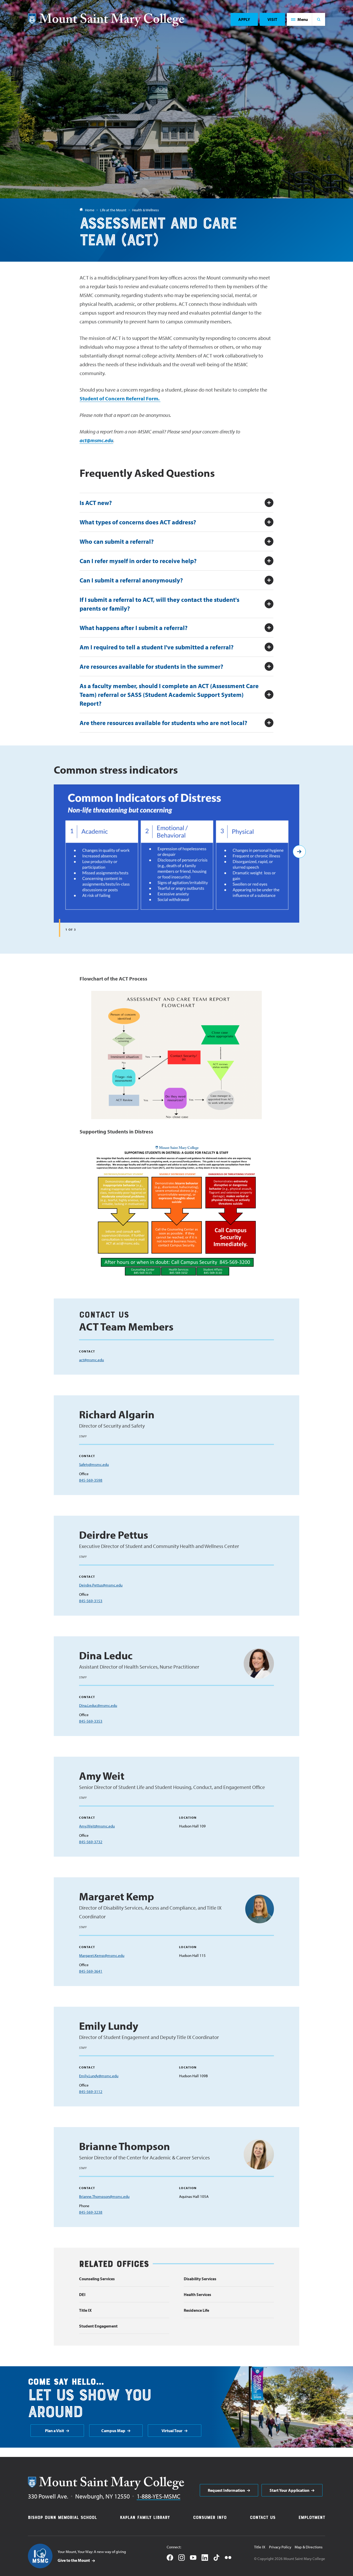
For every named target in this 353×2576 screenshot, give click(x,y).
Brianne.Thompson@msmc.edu (104, 2196)
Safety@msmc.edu (94, 1464)
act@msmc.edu (96, 440)
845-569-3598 (91, 1480)
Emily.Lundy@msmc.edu (99, 2076)
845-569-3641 (91, 1971)
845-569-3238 (91, 2212)
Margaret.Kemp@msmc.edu (102, 1955)
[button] (300, 19)
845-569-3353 (91, 1721)
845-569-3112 (91, 2092)
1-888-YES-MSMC (159, 2496)
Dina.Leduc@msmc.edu (98, 1705)
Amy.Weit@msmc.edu (97, 1826)
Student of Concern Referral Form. (120, 398)
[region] (177, 861)
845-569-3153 (91, 1601)
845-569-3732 (91, 1842)
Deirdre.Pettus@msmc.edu (101, 1585)
